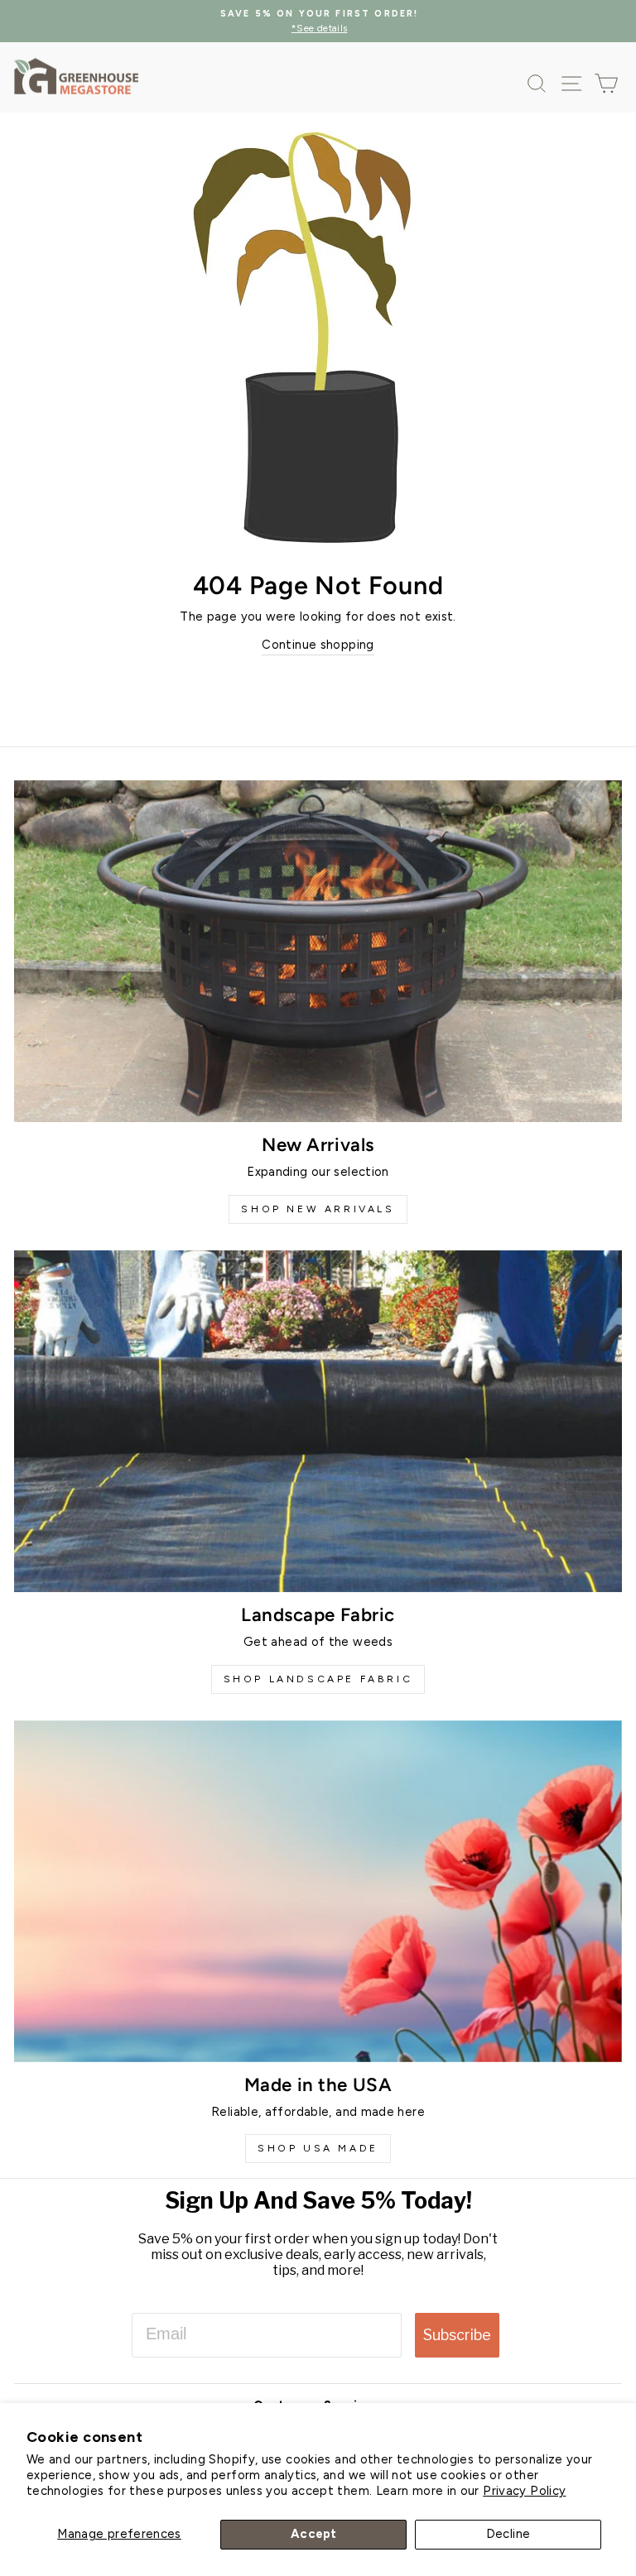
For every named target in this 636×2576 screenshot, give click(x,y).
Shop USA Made (318, 2148)
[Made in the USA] (318, 1891)
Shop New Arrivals (318, 1209)
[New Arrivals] (318, 951)
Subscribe (457, 2335)
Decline (508, 2534)
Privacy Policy (524, 2491)
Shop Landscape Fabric (318, 1679)
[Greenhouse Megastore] (76, 76)
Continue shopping (318, 645)
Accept (313, 2534)
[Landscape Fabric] (318, 1421)
